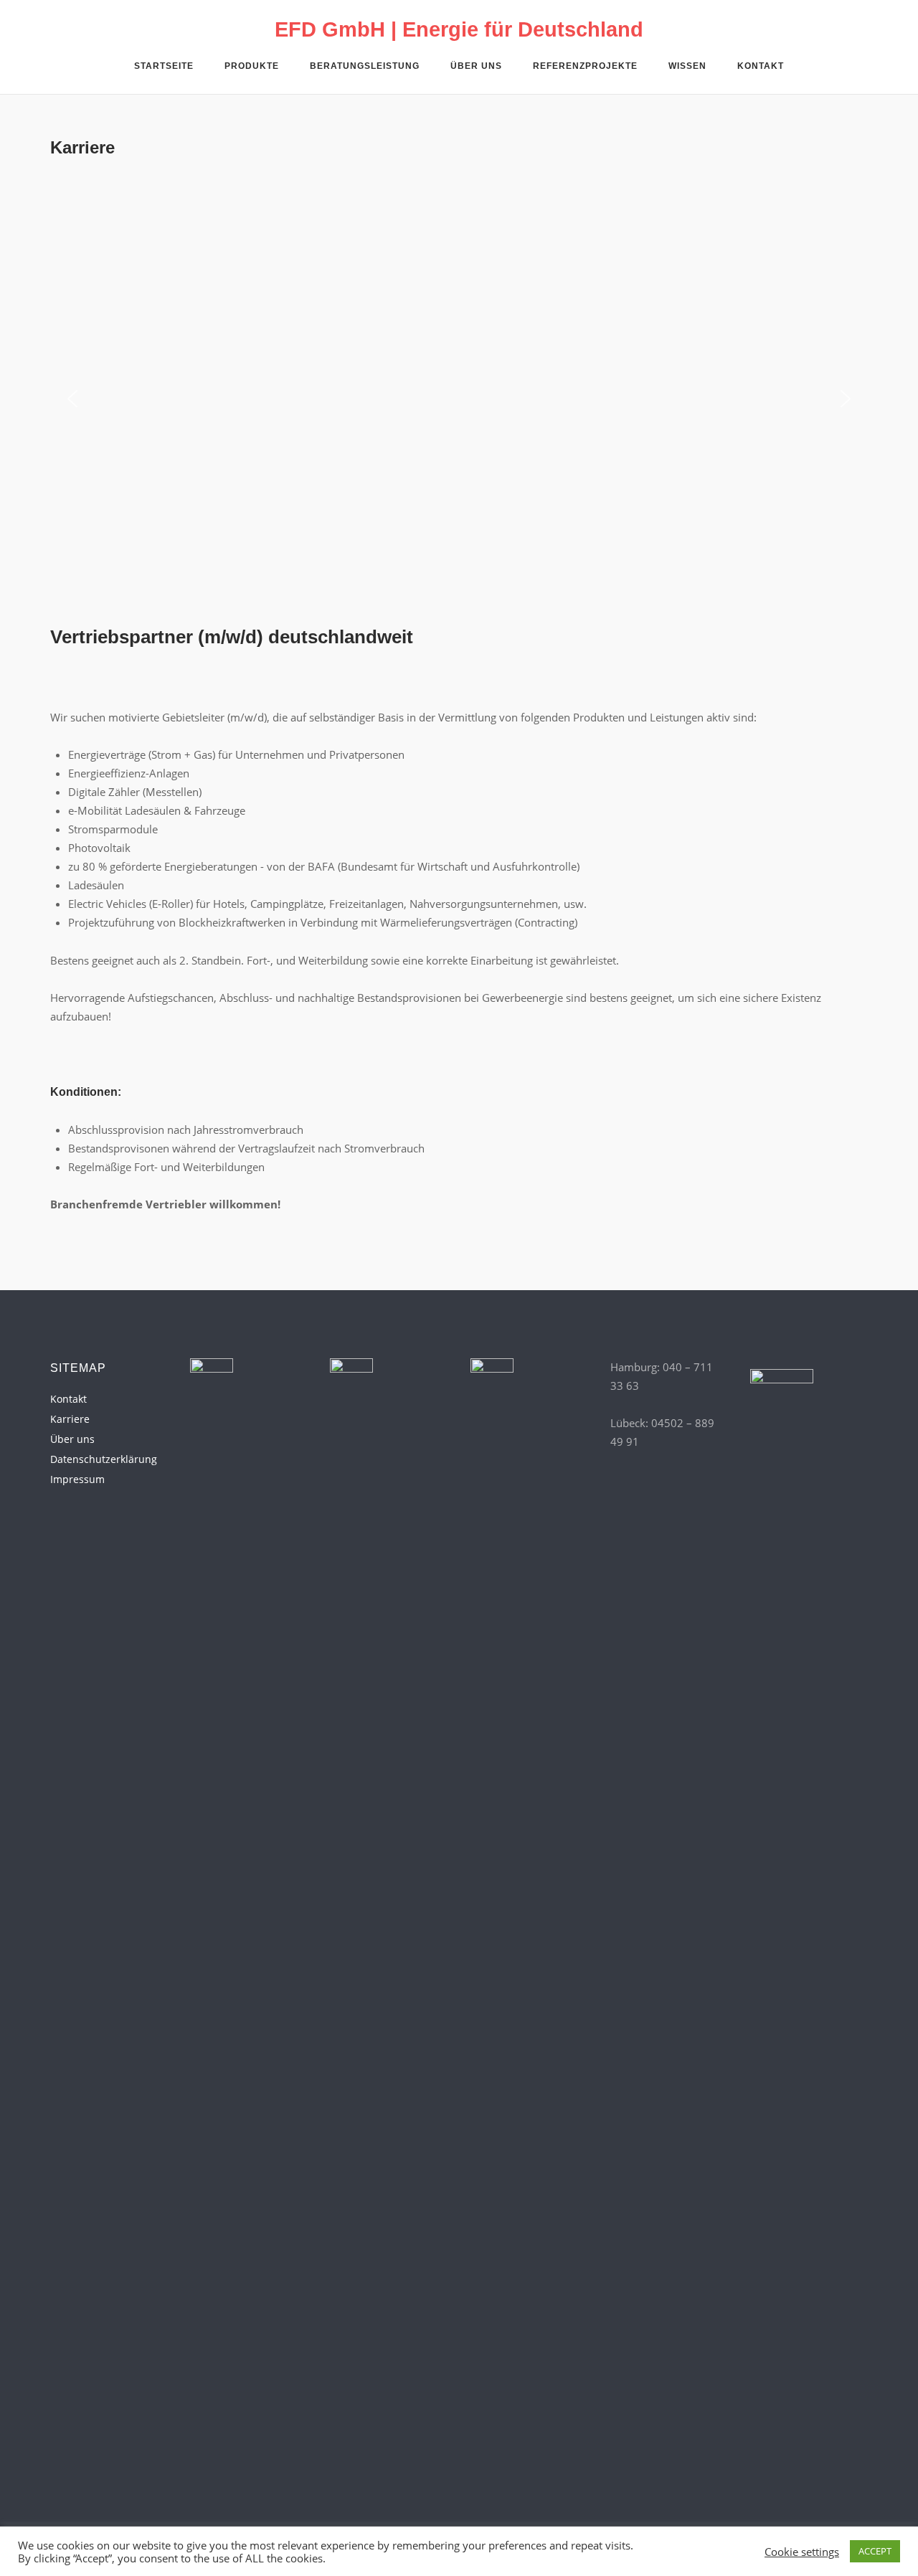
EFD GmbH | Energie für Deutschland (459, 29)
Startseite (164, 66)
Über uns (476, 66)
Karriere (70, 1419)
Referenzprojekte (585, 66)
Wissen (687, 66)
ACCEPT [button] (875, 2551)
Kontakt (761, 66)
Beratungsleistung (365, 66)
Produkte (252, 66)
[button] (72, 399)
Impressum (77, 1479)
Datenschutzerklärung (104, 1459)
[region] (459, 399)
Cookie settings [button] (802, 2552)
